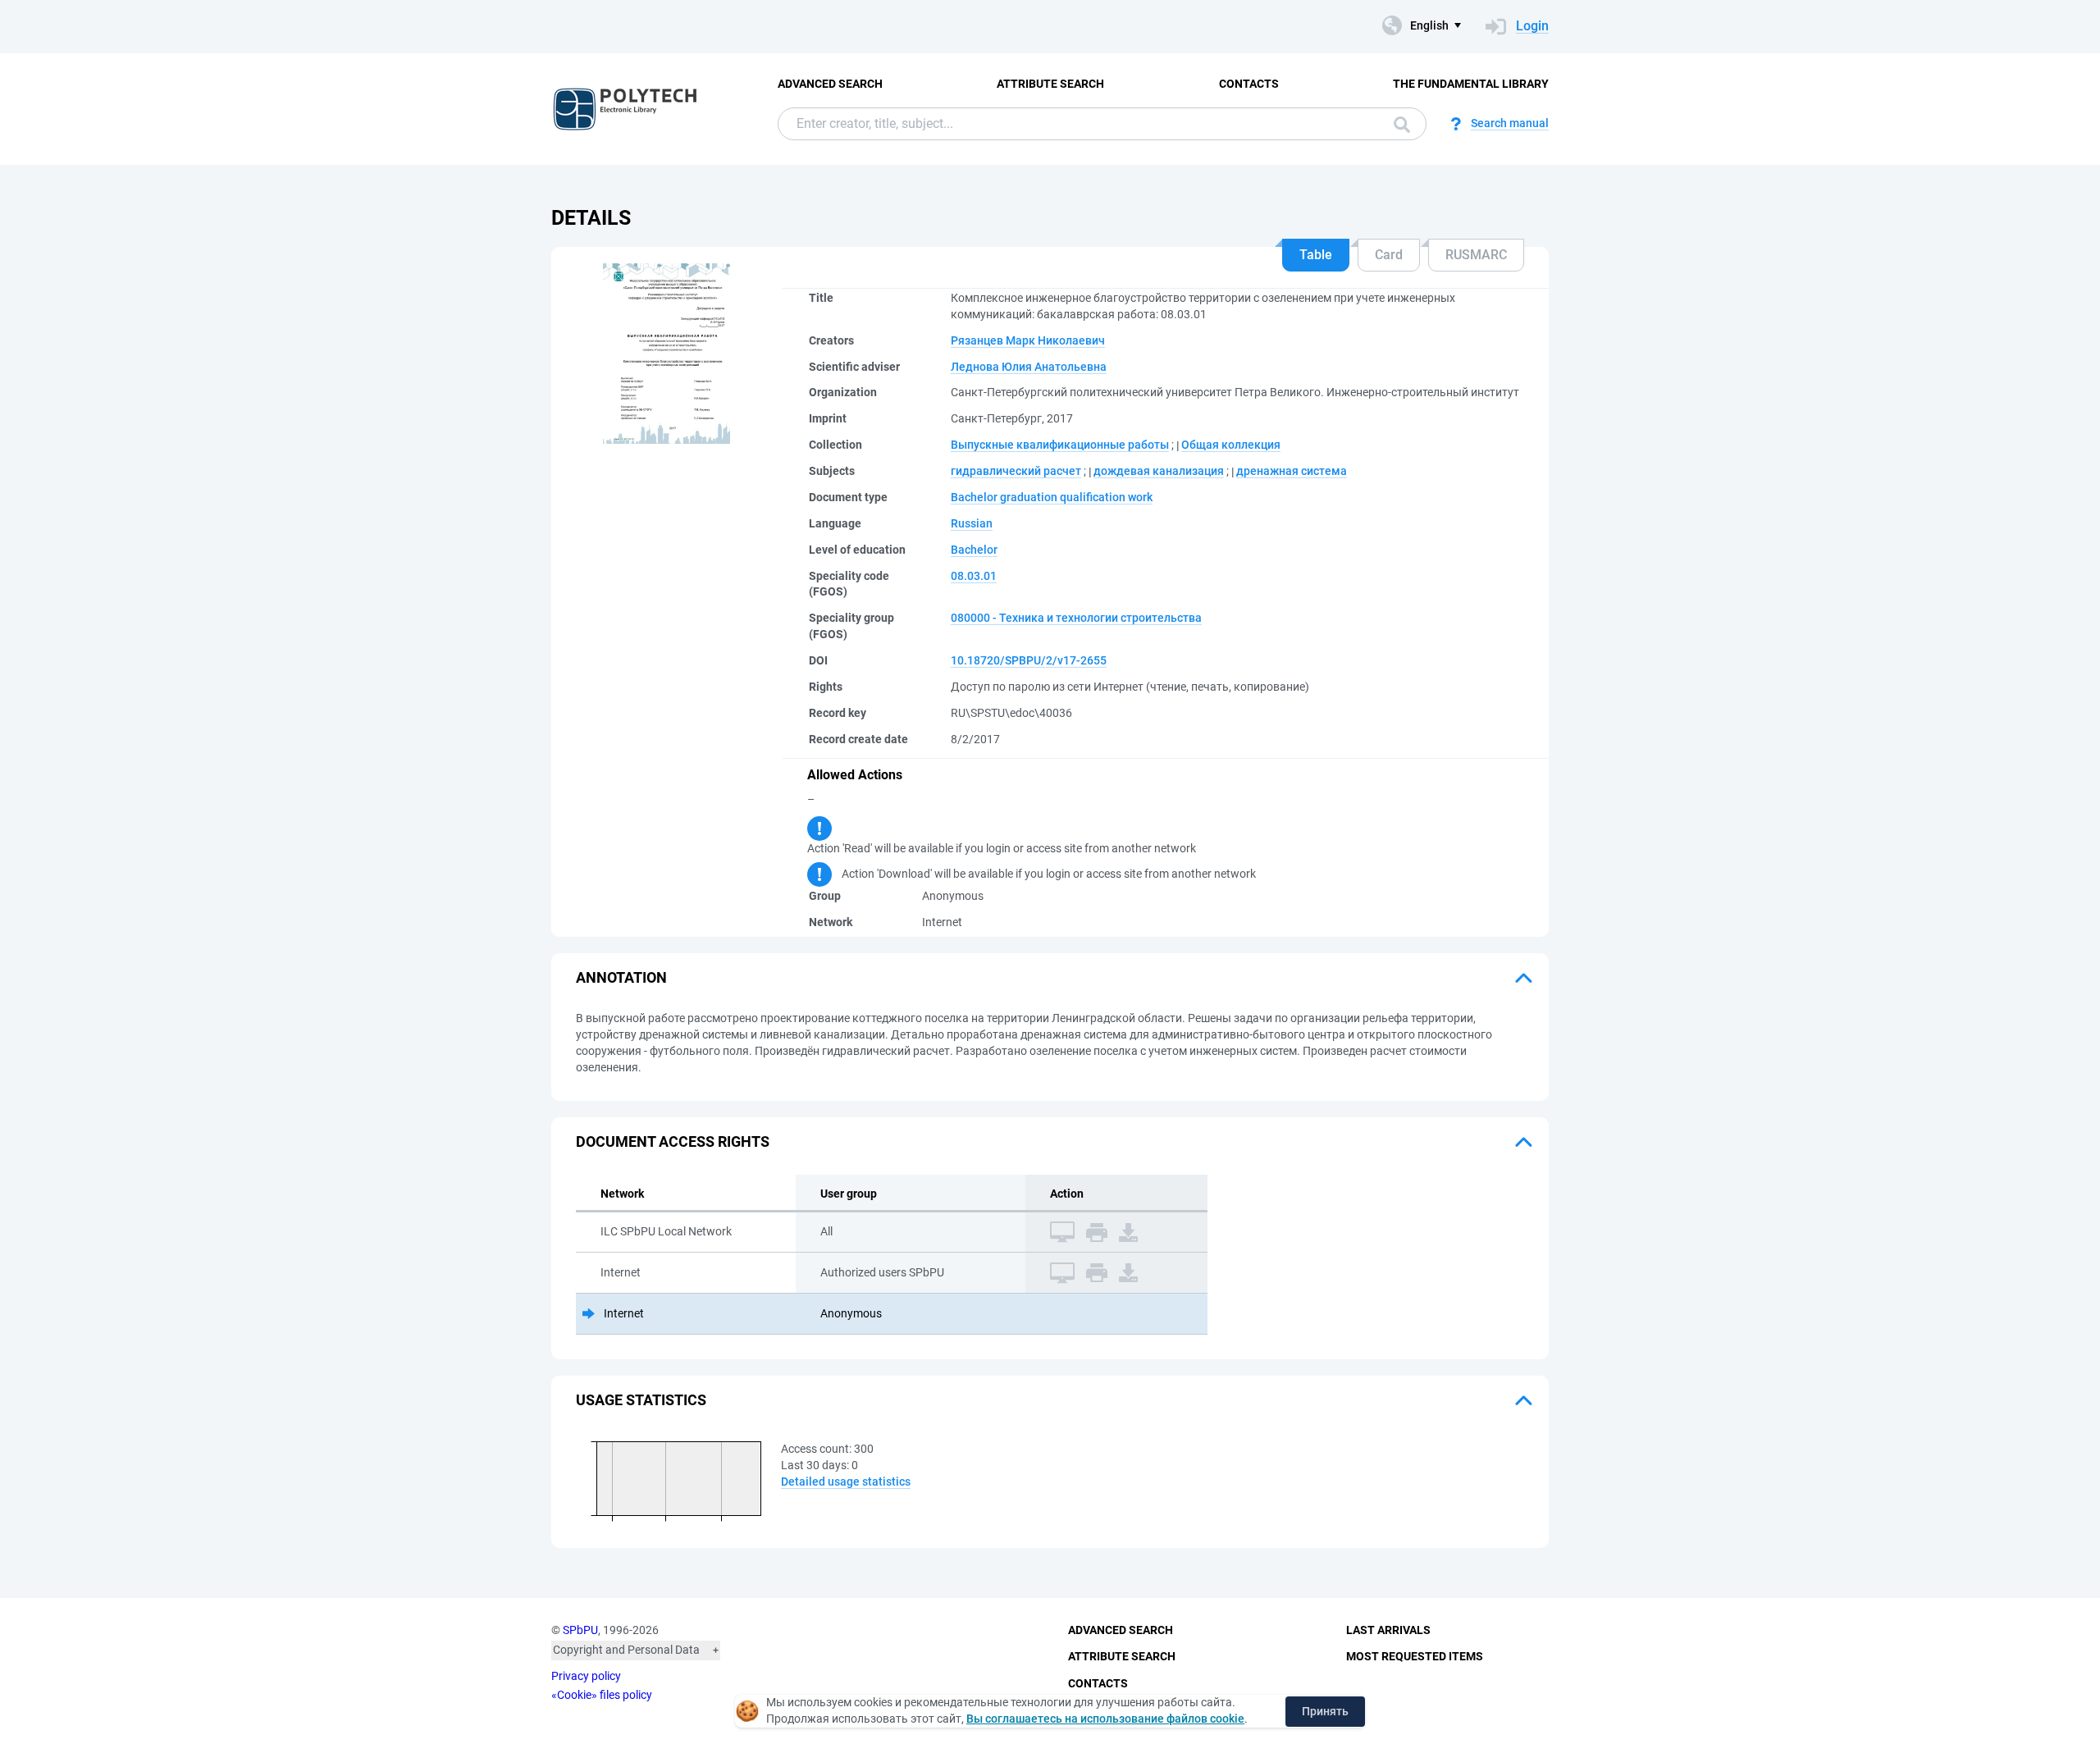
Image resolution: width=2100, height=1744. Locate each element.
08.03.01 (974, 576)
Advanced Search (830, 84)
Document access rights (673, 1141)
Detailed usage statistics (846, 1481)
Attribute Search (1050, 84)
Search (1398, 124)
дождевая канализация (1159, 471)
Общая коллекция (1231, 445)
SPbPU (580, 1630)
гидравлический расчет (1016, 471)
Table (1316, 255)
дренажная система (1292, 471)
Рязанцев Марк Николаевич (1028, 340)
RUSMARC (1476, 255)
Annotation (621, 977)
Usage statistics (641, 1400)
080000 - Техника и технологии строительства (1076, 618)
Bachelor (974, 550)
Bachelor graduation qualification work (1052, 497)
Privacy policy (586, 1676)
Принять (1325, 1711)
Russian (972, 523)
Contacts (1249, 84)
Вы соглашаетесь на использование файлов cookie (1105, 1719)
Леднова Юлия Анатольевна (1029, 367)
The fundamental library (1471, 84)
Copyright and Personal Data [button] (626, 1650)
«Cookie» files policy (602, 1695)
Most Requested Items (1415, 1656)
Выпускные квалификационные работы (1060, 445)
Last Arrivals (1388, 1630)
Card (1389, 255)
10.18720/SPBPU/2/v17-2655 (1029, 660)
